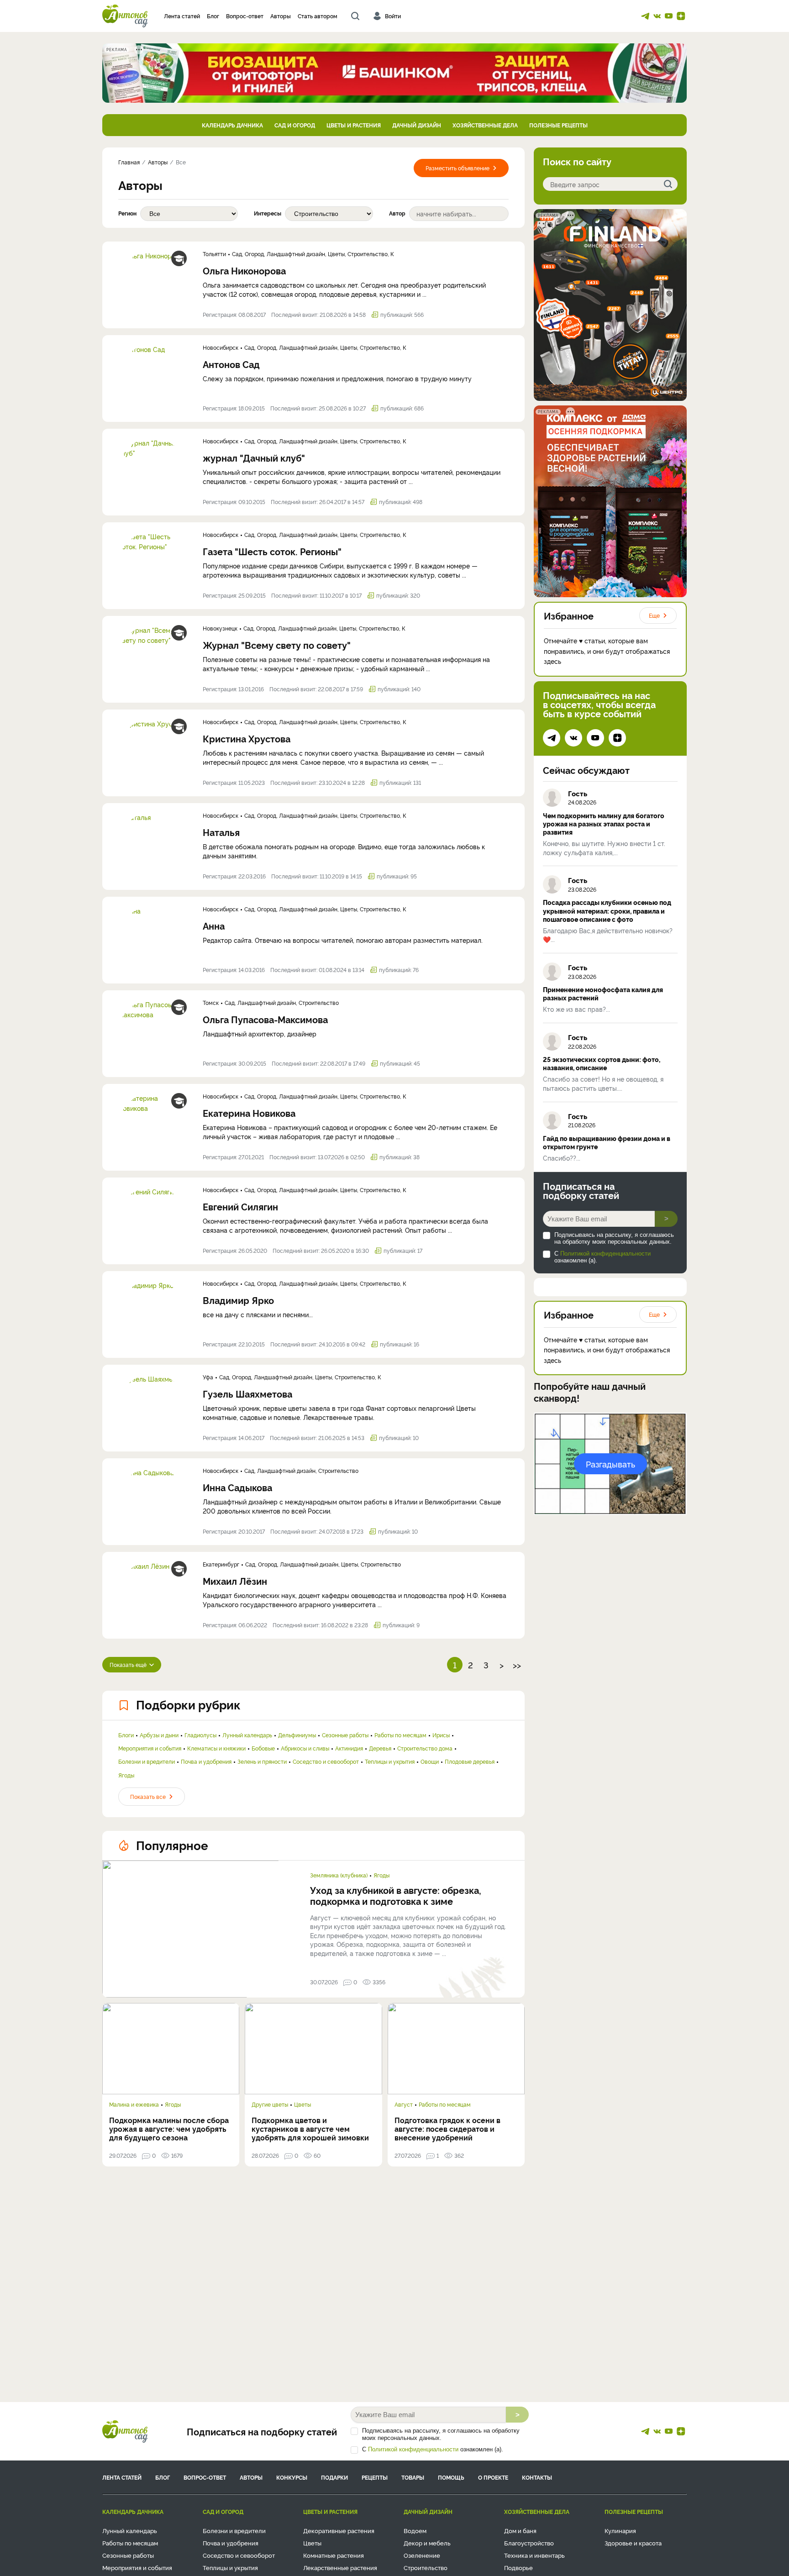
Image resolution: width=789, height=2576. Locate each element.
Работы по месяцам (400, 1735)
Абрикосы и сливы (305, 1748)
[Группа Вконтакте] (657, 16)
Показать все (148, 1796)
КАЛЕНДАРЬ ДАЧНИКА (232, 125)
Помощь (451, 2477)
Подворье (518, 2567)
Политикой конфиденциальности (605, 1254)
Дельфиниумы (297, 1735)
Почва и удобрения (206, 1761)
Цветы (302, 2104)
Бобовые (263, 1748)
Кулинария (620, 2530)
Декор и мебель (427, 2543)
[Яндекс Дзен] (681, 16)
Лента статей (182, 16)
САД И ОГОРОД (295, 125)
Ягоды (126, 1775)
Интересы (268, 213)
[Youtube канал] (669, 16)
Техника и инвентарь (534, 2555)
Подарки (334, 2477)
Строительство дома (425, 1748)
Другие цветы (270, 2104)
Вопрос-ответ (245, 16)
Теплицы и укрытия (390, 1761)
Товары (413, 2477)
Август (404, 2104)
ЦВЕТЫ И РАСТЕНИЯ (354, 125)
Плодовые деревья (470, 1761)
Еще (654, 615)
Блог (213, 16)
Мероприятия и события (150, 1748)
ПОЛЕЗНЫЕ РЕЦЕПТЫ (558, 125)
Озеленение (422, 2555)
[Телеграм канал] (645, 16)
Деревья (380, 1748)
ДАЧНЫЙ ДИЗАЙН (417, 125)
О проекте (493, 2477)
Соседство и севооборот (326, 1761)
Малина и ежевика (134, 2104)
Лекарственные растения (340, 2567)
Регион (127, 213)
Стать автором (318, 16)
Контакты (537, 2477)
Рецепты (375, 2477)
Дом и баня (520, 2530)
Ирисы (441, 1735)
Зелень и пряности (262, 1761)
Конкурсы (292, 2477)
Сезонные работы (345, 1735)
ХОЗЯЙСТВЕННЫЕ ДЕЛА (485, 125)
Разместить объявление (458, 168)
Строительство (426, 2567)
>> (517, 1665)
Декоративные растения (339, 2530)
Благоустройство (529, 2543)
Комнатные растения (334, 2555)
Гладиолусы (200, 1735)
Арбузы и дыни (159, 1735)
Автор (397, 213)
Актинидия (349, 1748)
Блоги (126, 1735)
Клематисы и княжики (216, 1748)
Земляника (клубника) (339, 1875)
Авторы (281, 16)
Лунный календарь (247, 1735)
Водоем (415, 2530)
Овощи (430, 1761)
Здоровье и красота (633, 2543)
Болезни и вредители (147, 1761)
